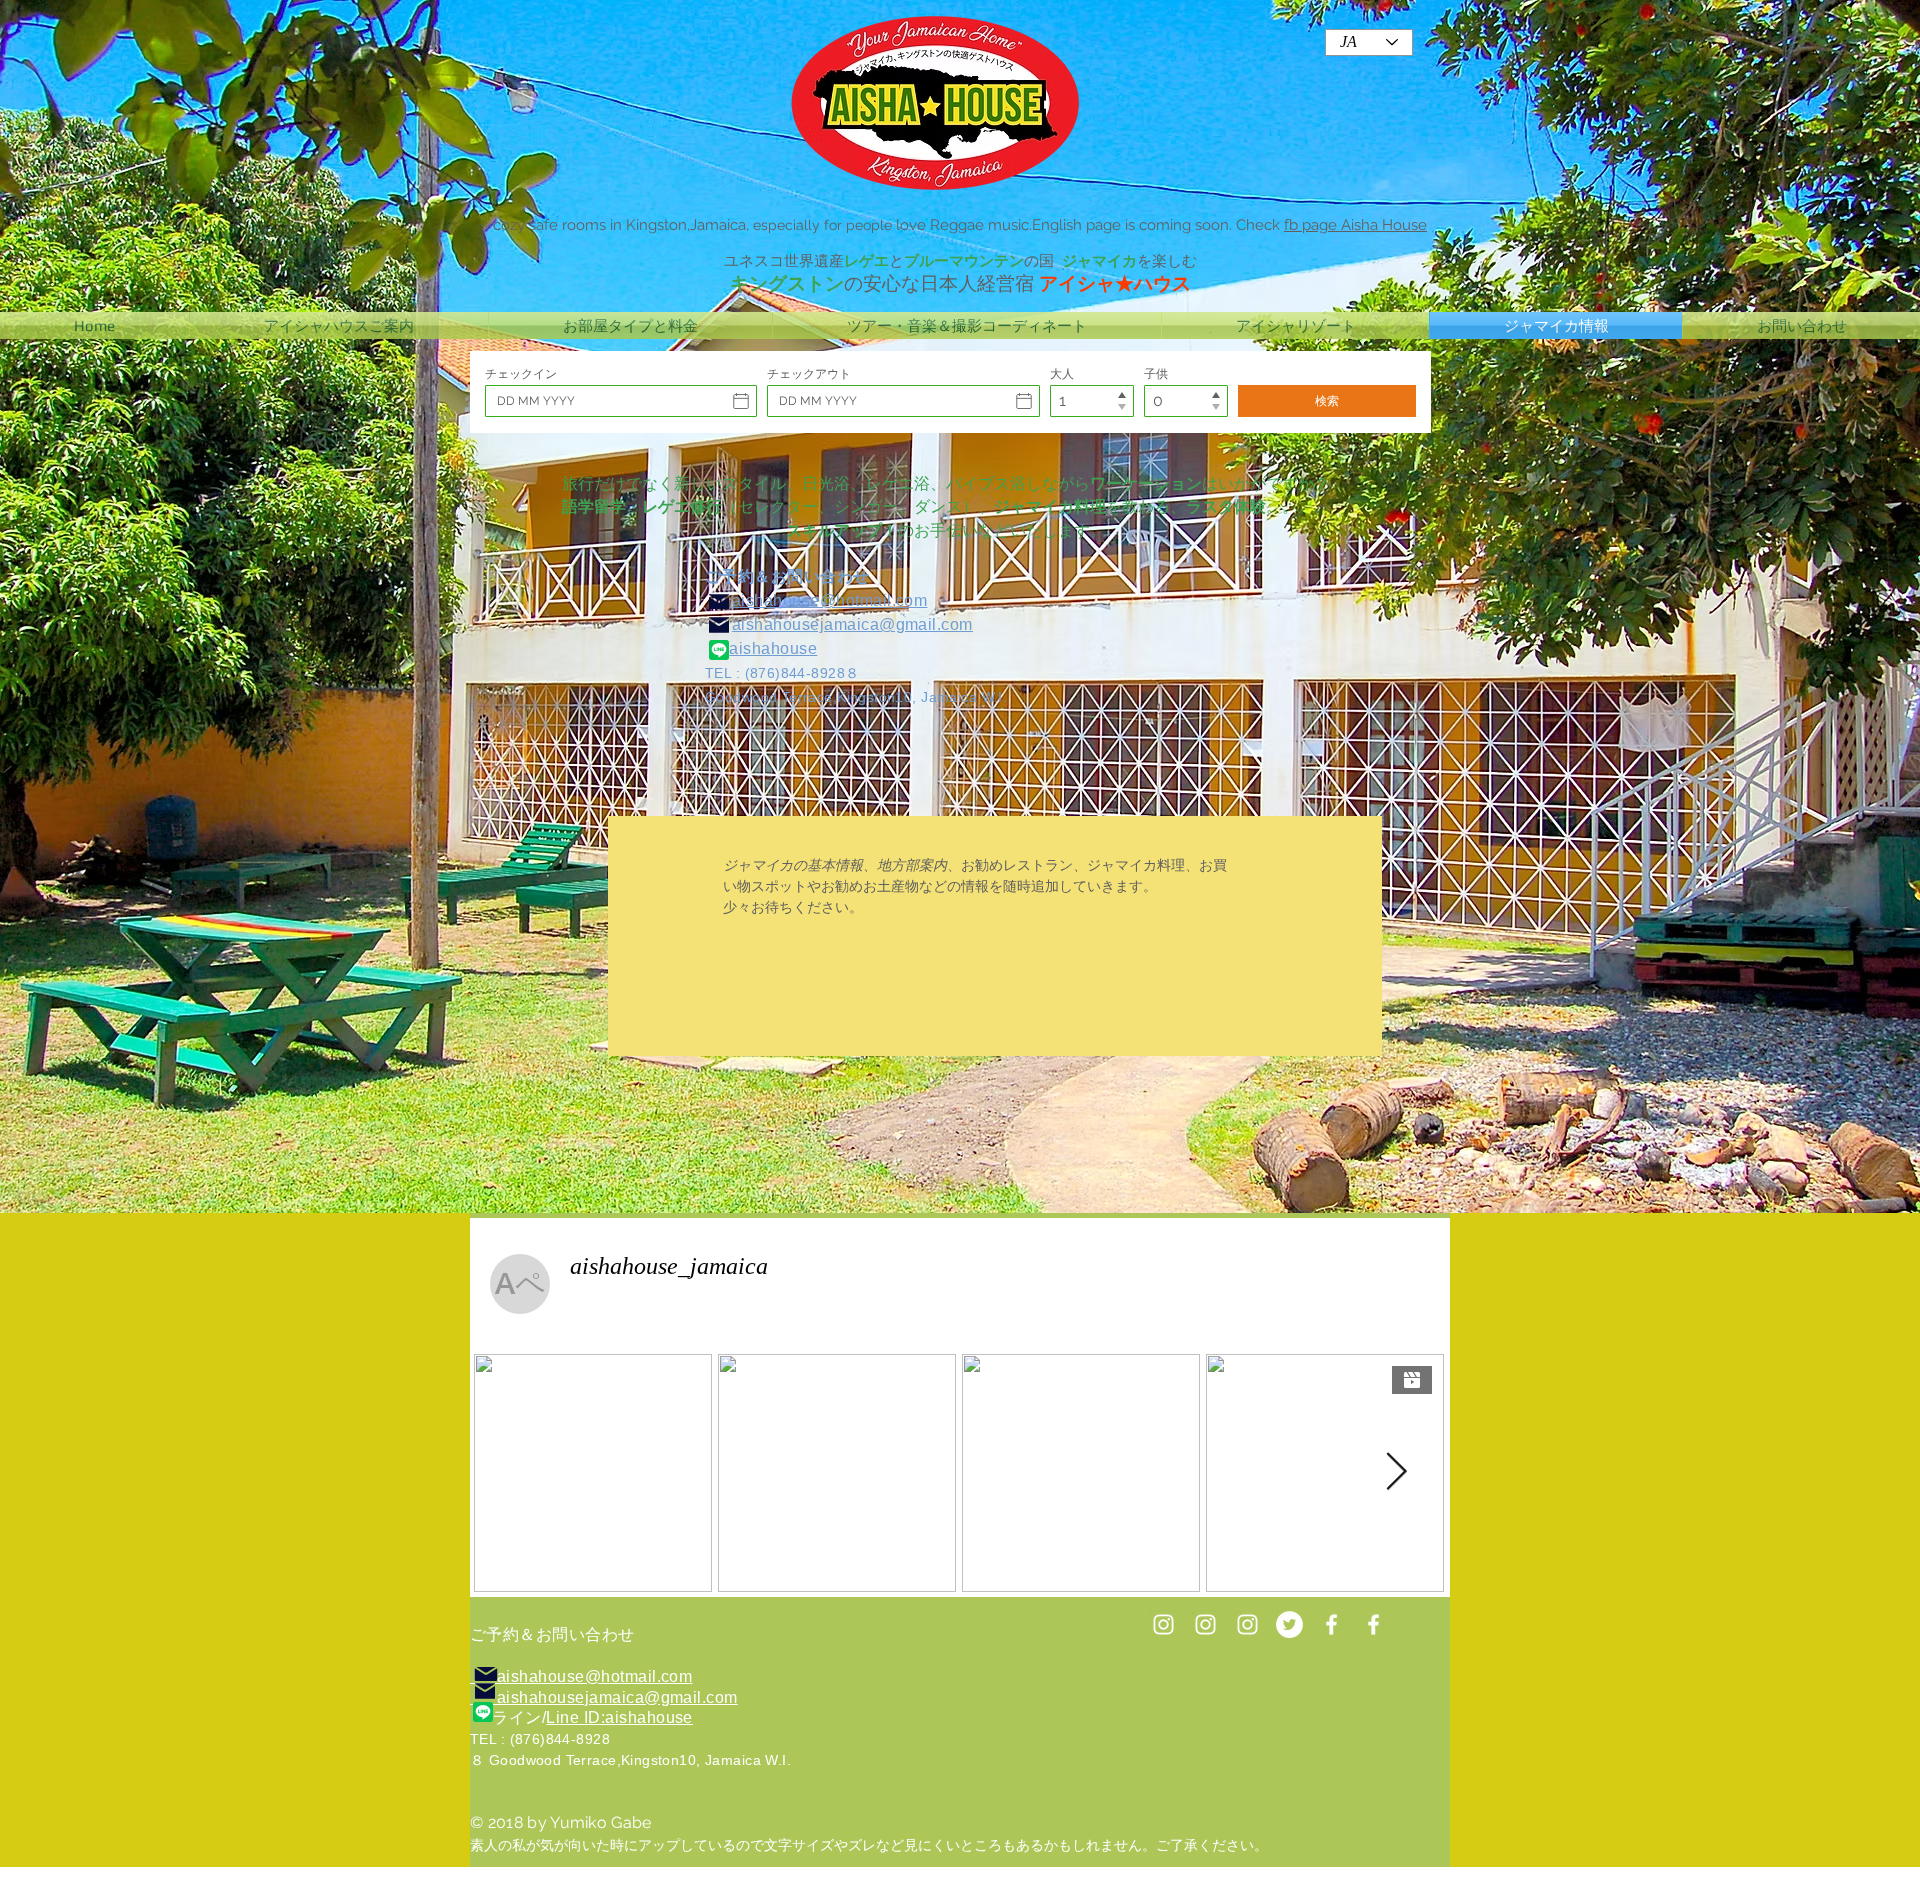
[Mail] (719, 624)
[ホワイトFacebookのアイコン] (1373, 1624)
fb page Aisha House (1355, 225)
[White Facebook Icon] (1331, 1624)
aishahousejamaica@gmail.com (852, 624)
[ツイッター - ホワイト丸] (1289, 1624)
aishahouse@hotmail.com (830, 600)
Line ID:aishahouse (619, 1717)
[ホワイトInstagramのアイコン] (1205, 1624)
